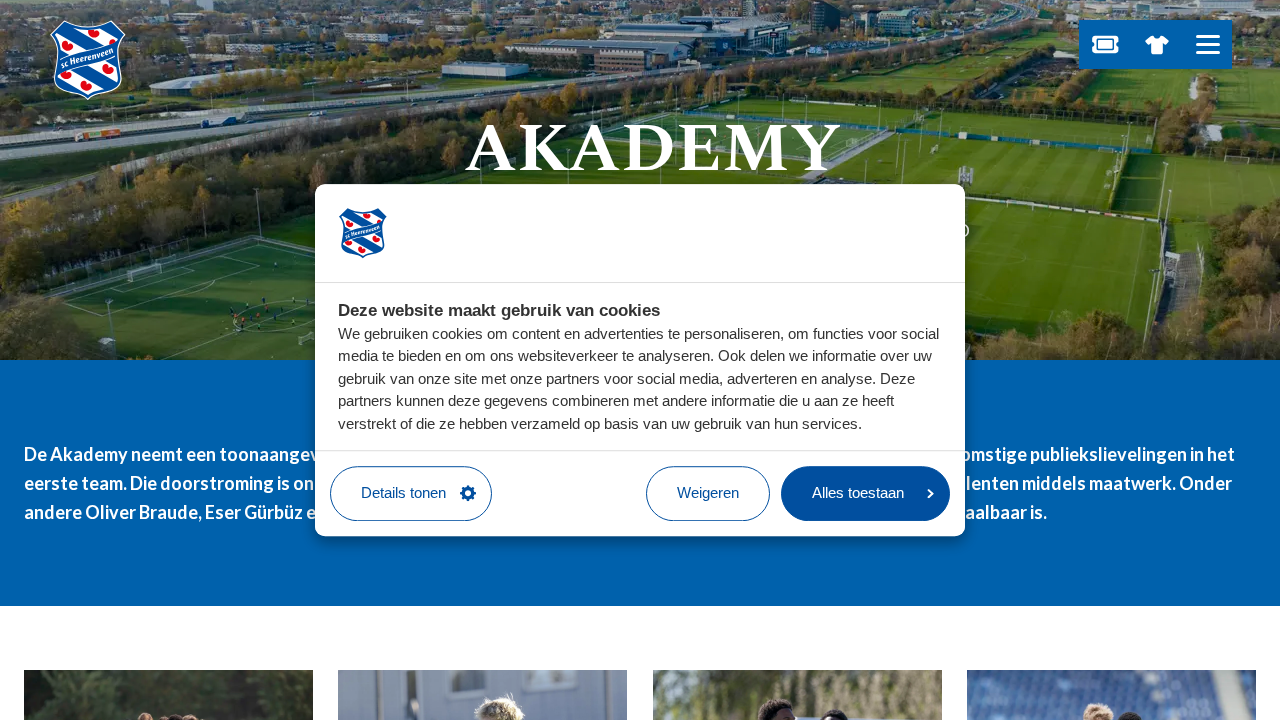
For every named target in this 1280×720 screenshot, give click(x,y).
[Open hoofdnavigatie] (1207, 44)
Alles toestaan (858, 492)
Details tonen (403, 492)
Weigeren (708, 492)
